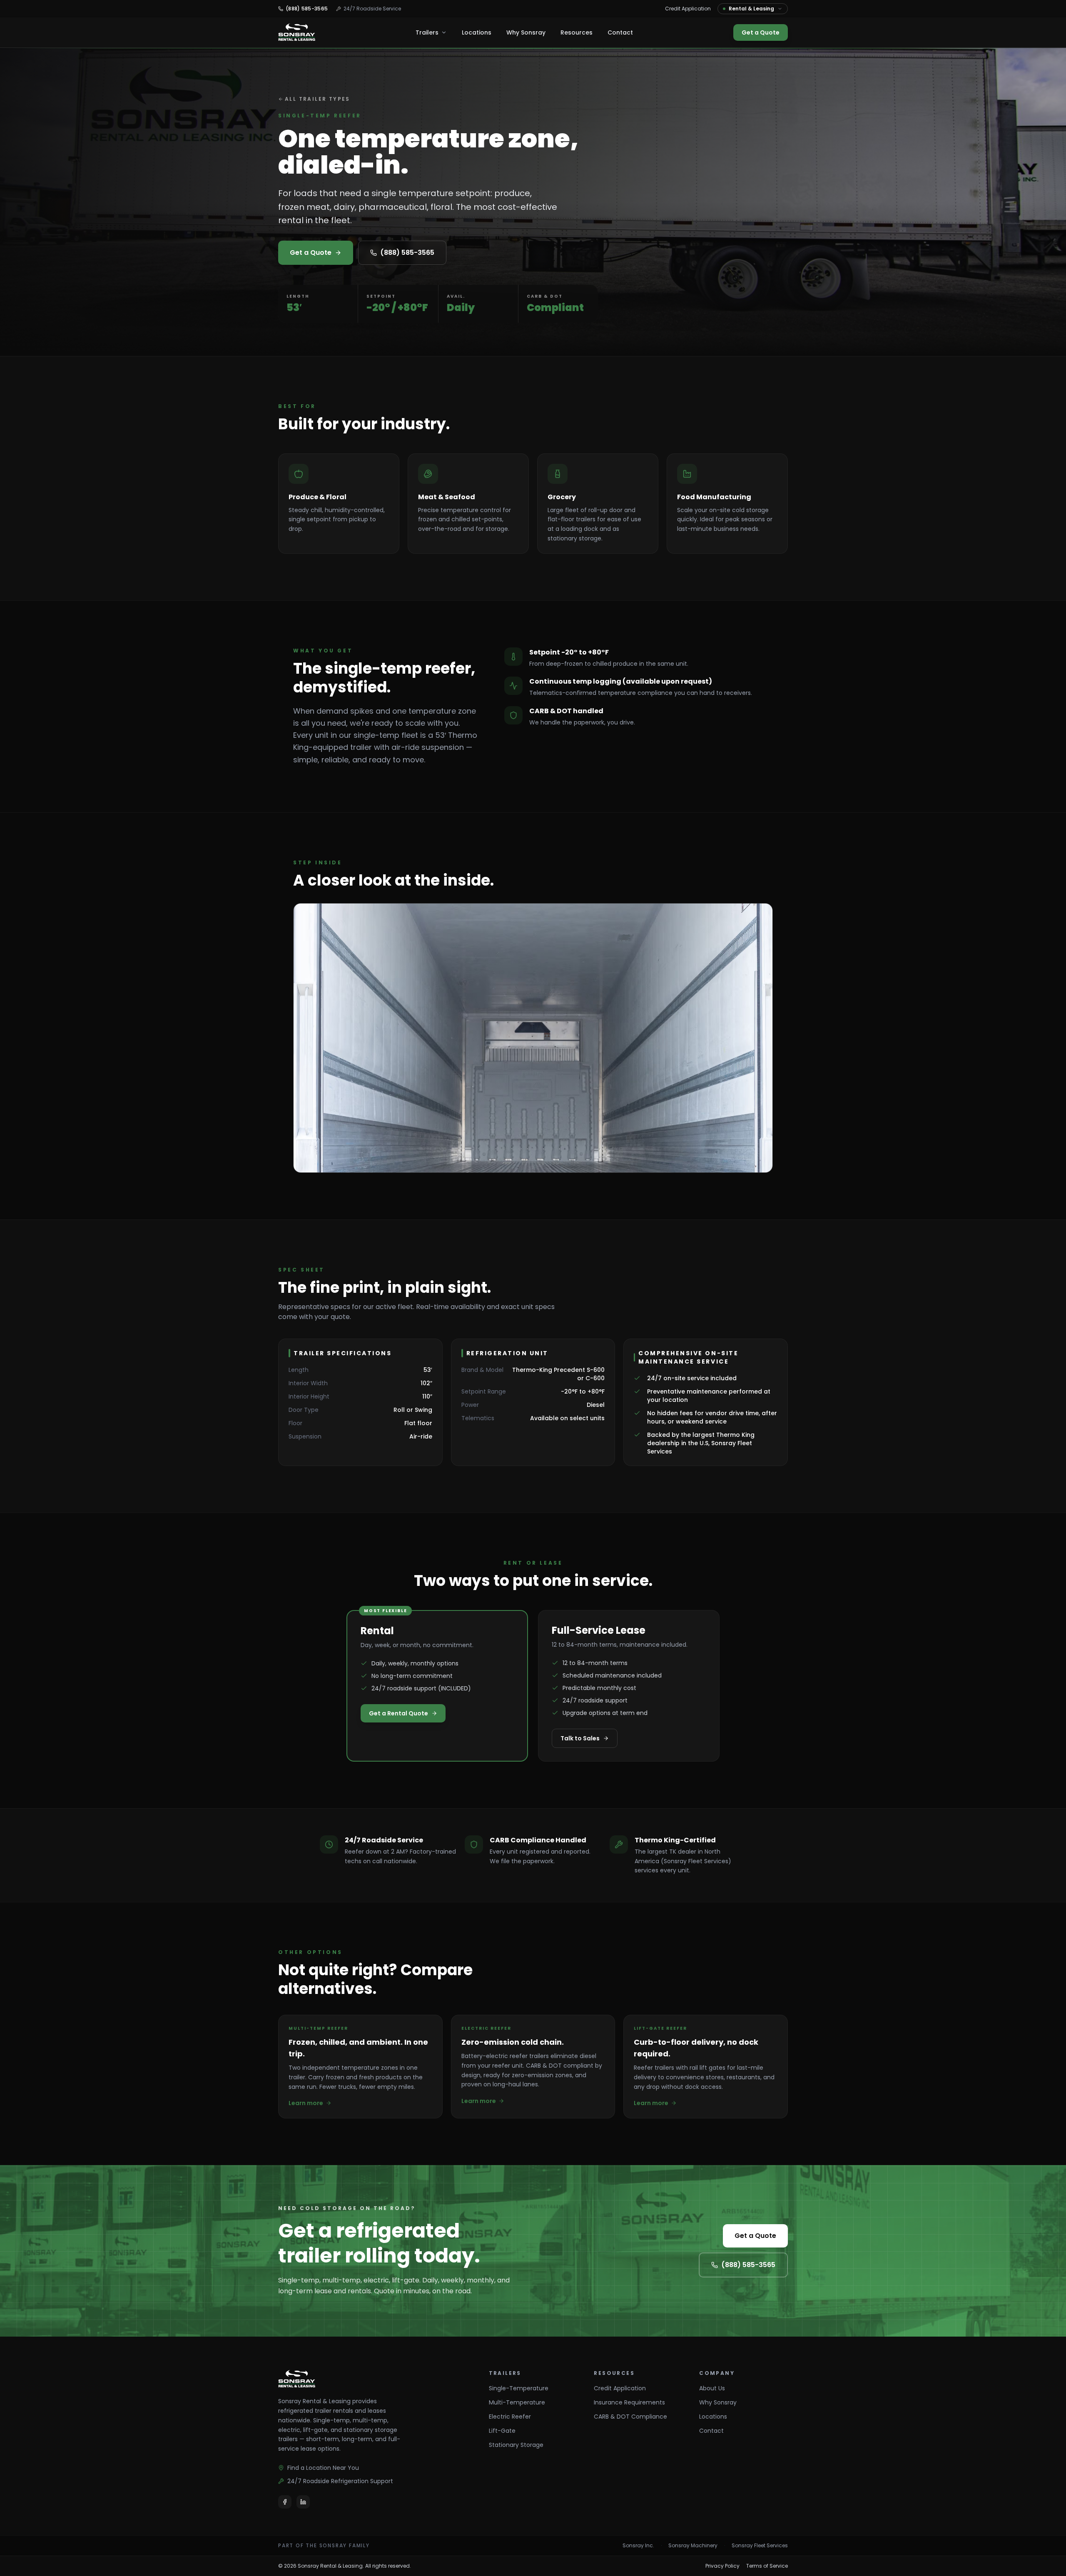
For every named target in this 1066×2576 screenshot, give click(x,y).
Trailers (427, 32)
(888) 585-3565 (407, 253)
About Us (712, 2388)
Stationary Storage (516, 2445)
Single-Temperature (519, 2388)
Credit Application (688, 9)
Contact (620, 32)
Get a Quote (761, 32)
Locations (477, 32)
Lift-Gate (502, 2431)
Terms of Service (767, 2566)
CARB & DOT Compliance (630, 2417)
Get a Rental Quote (399, 1713)
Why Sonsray (526, 32)
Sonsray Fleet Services (760, 2546)
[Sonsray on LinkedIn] (303, 2502)
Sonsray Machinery (693, 2546)
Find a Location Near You (323, 2468)
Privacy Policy (722, 2566)
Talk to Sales (580, 1738)
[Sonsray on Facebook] (285, 2502)
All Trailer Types (318, 99)
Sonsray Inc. (638, 2546)
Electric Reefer (510, 2417)
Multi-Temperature (517, 2402)
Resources (577, 32)
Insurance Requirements (629, 2402)
